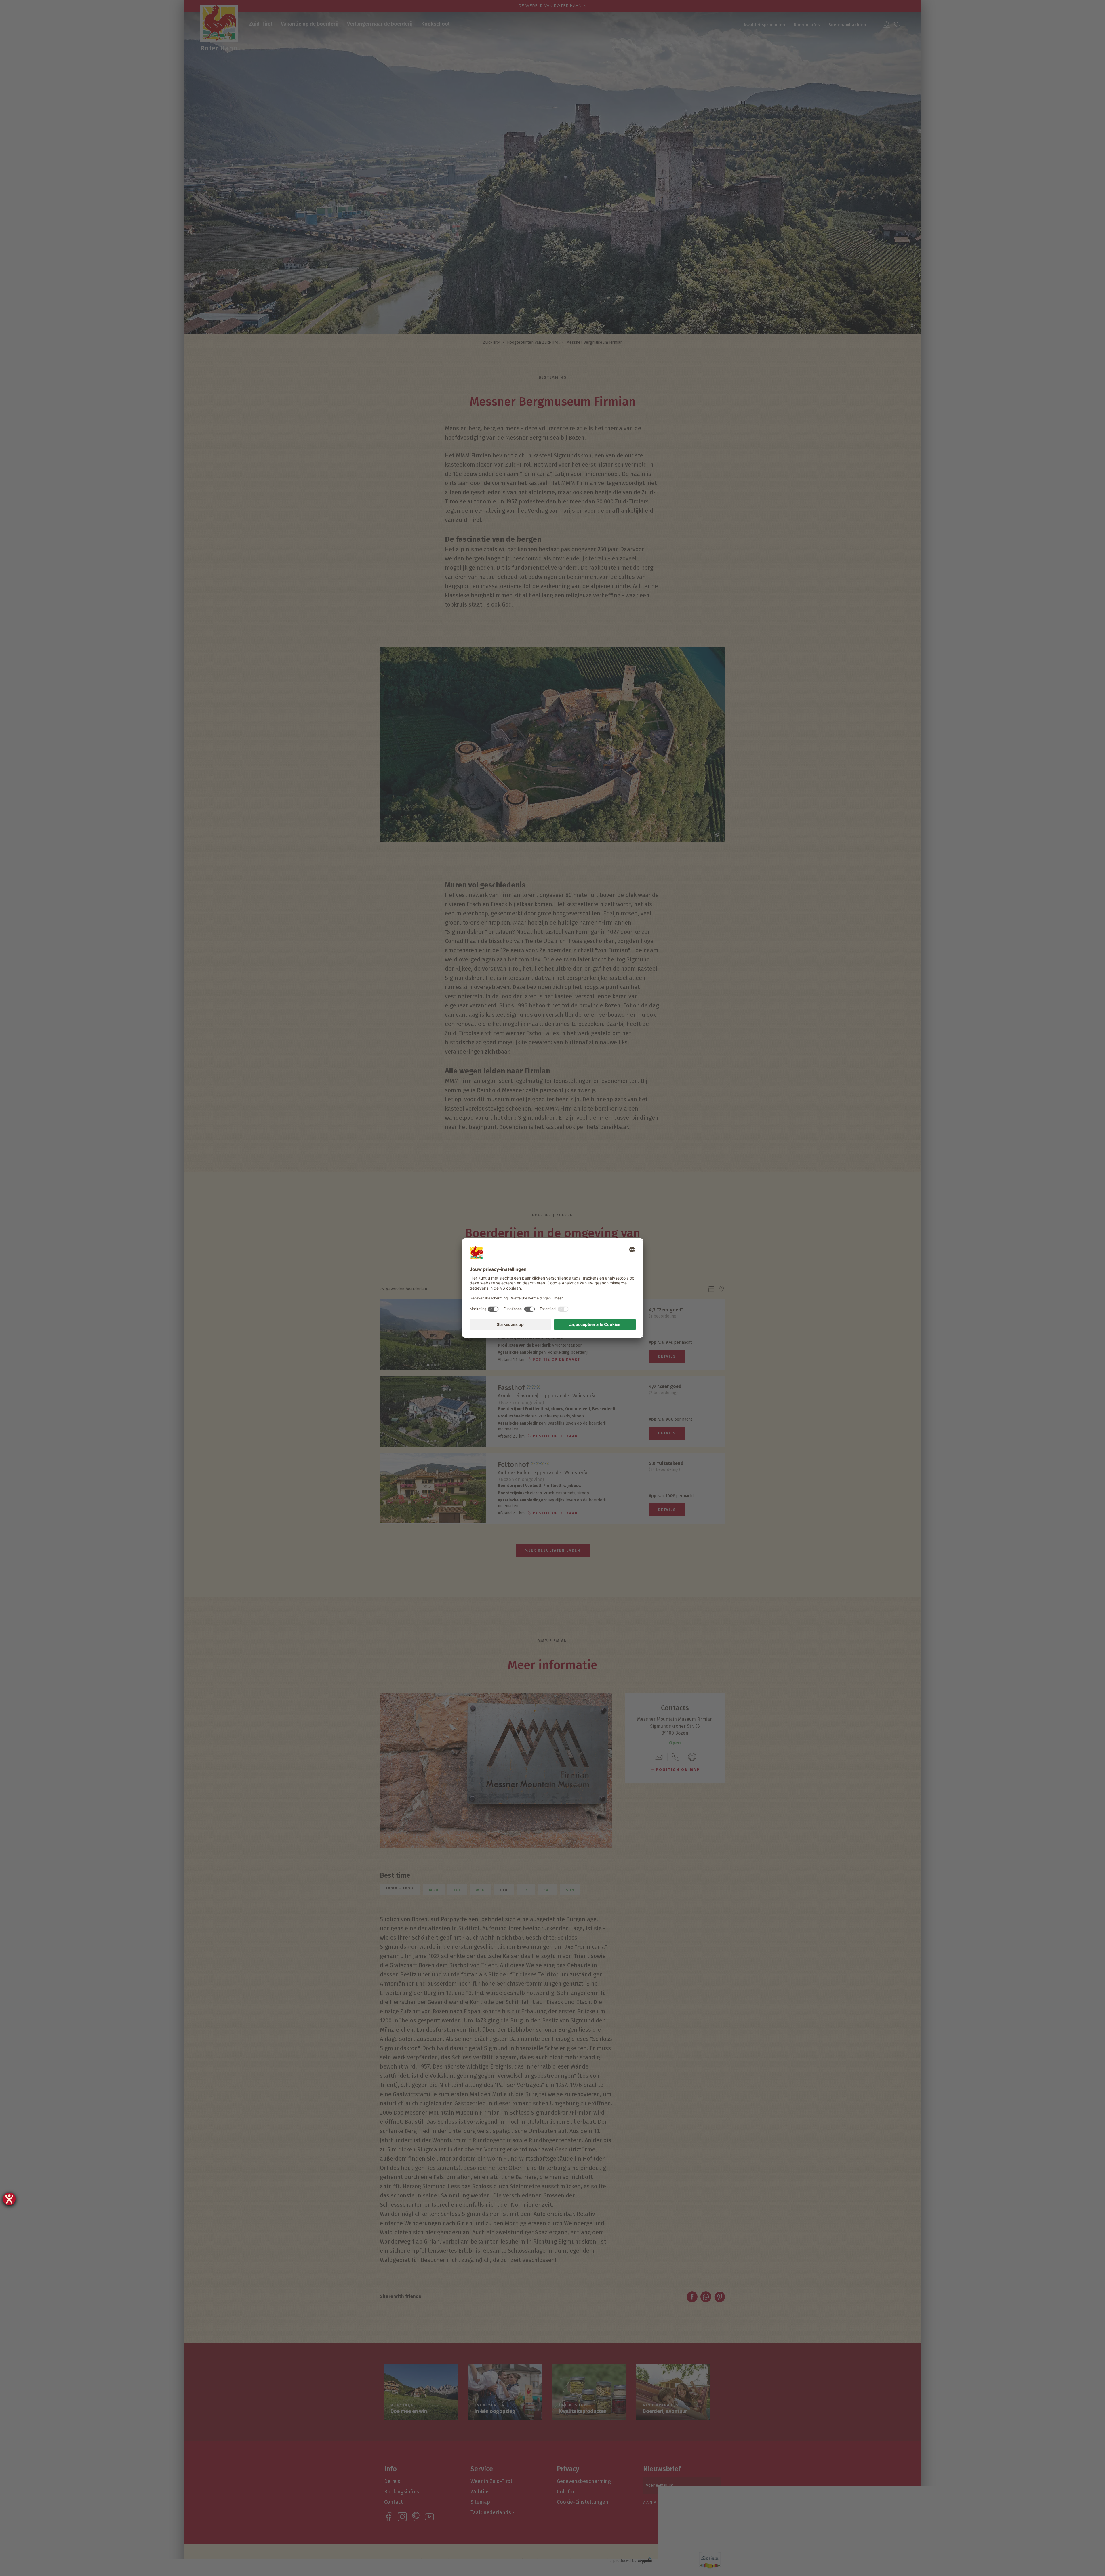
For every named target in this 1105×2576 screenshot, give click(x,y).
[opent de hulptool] (9, 2199)
